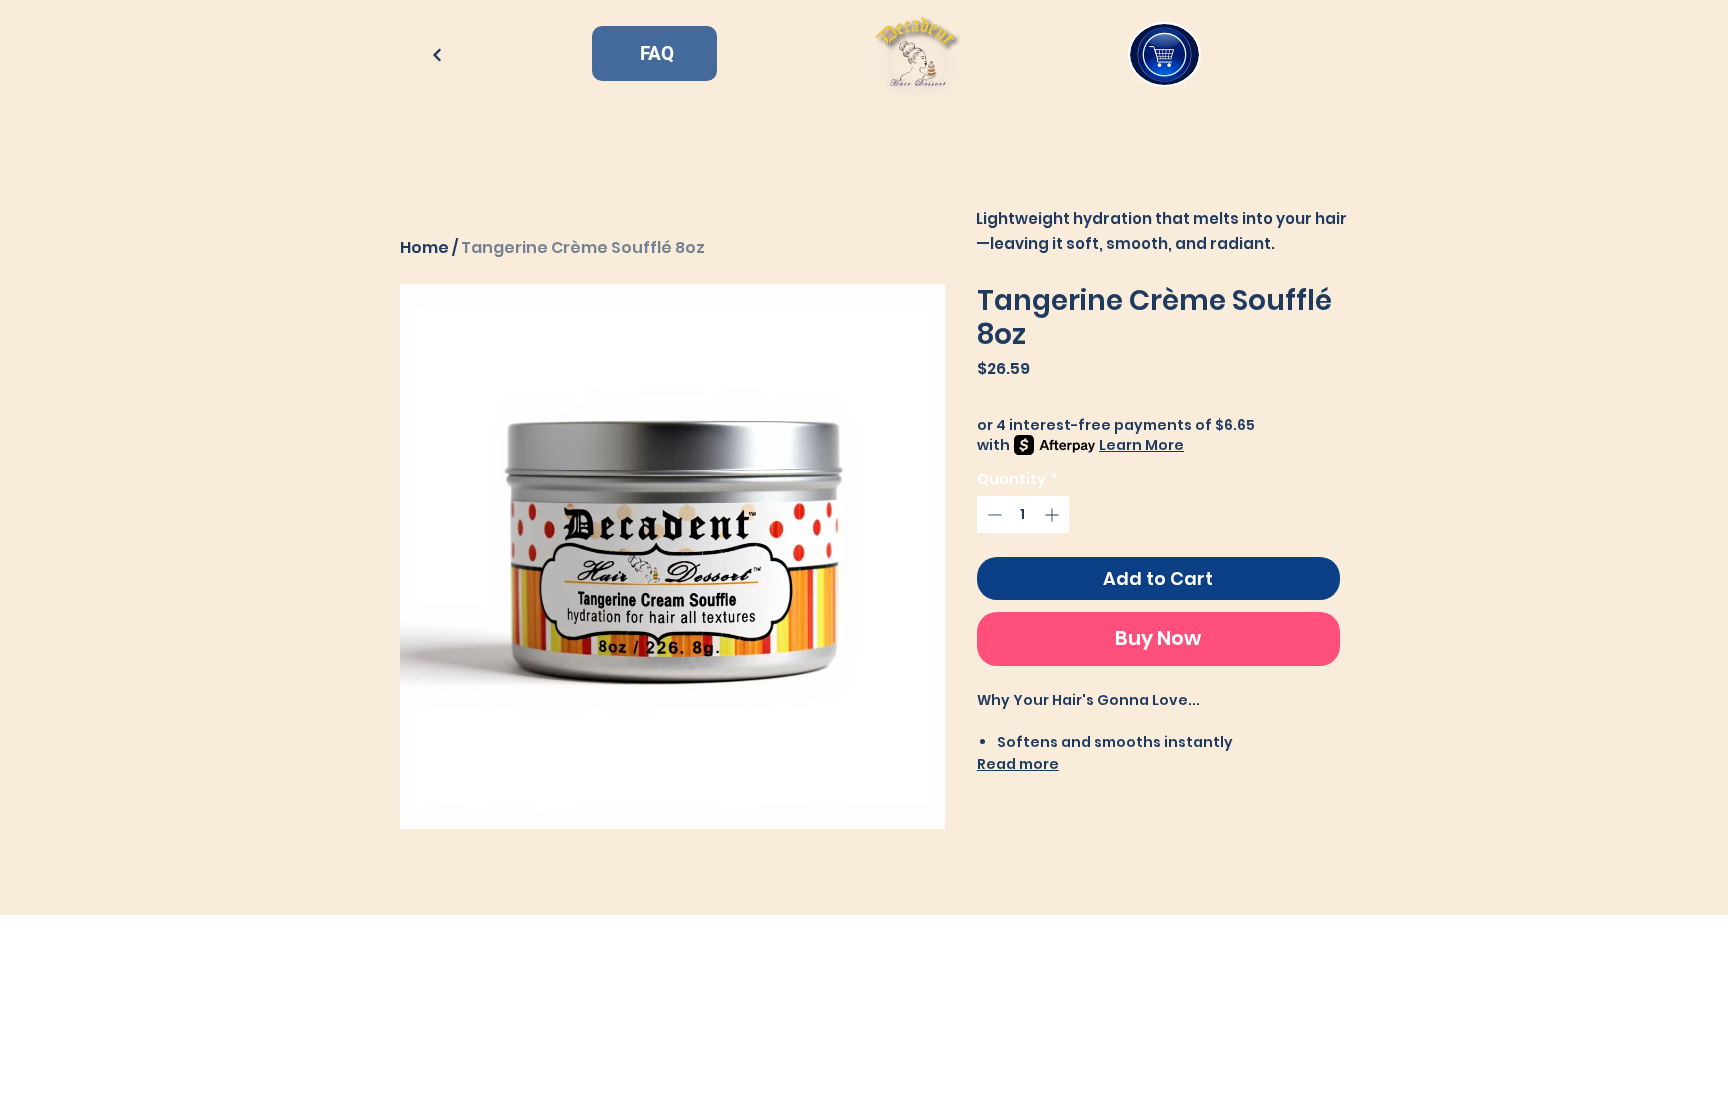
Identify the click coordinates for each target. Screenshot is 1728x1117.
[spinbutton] (1023, 514)
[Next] (436, 54)
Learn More (1141, 445)
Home (424, 247)
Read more (1018, 764)
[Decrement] (992, 514)
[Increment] (1053, 514)
